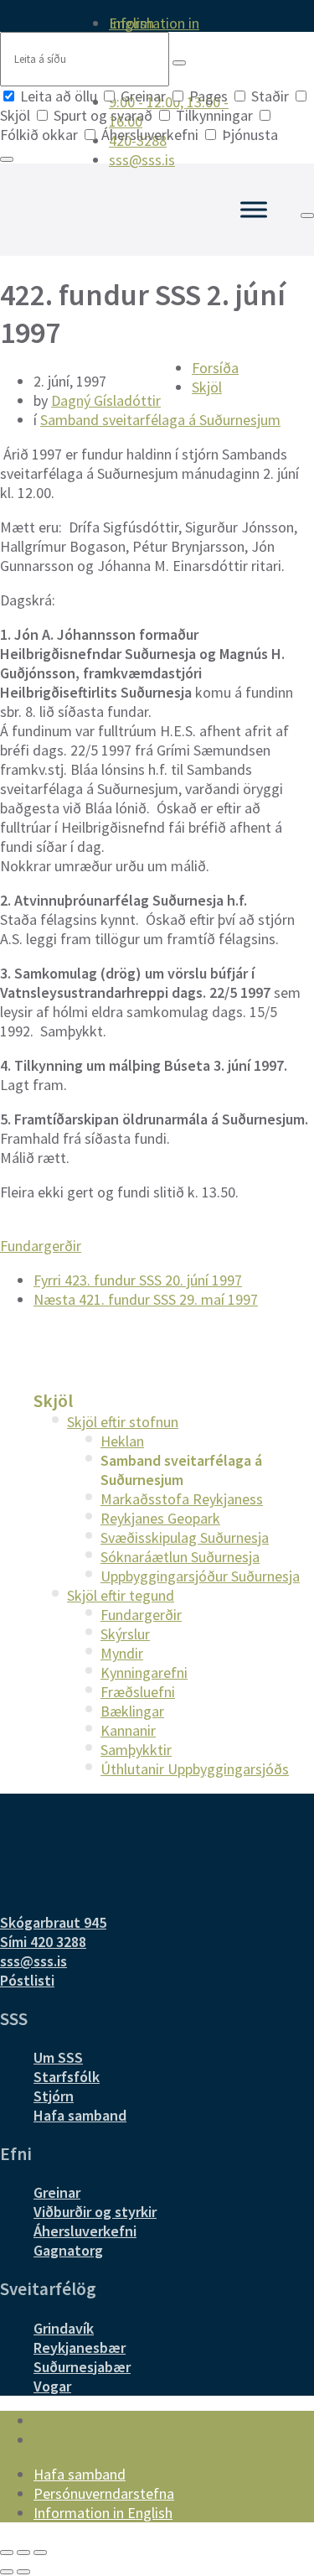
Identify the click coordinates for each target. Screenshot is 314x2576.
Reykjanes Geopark (160, 1518)
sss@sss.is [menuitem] (142, 160)
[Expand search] (307, 216)
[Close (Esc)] (7, 2553)
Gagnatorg (68, 2250)
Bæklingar (132, 1711)
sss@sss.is (33, 1961)
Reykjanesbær (80, 2347)
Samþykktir (136, 1750)
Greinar (143, 96)
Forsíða (215, 368)
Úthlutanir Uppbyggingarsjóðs (195, 1769)
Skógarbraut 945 (53, 1922)
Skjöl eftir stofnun (123, 1422)
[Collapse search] (7, 159)
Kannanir (128, 1730)
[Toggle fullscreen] (23, 2553)
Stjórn (54, 2096)
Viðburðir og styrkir (95, 2212)
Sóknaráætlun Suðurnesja (180, 1557)
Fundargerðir (41, 1246)
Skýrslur (125, 1634)
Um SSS (58, 2057)
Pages (208, 96)
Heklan (122, 1441)
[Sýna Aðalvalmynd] (254, 209)
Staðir (270, 96)
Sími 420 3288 (43, 1942)
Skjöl (207, 387)
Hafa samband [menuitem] (80, 2474)
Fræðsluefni (138, 1692)
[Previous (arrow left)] (7, 2572)
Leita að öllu (59, 96)
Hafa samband (80, 2115)
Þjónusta (248, 135)
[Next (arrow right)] (23, 2572)
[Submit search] (179, 63)
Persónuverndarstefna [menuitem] (104, 2493)
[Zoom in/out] (40, 2553)
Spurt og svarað (103, 115)
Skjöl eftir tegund (121, 1595)
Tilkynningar (214, 115)
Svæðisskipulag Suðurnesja (185, 1537)
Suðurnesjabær (82, 2367)
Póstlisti (27, 1980)
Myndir (122, 1653)
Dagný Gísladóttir (106, 400)
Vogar (52, 2386)
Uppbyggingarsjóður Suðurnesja (200, 1576)
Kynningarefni (144, 1672)
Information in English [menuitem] (154, 23)
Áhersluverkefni (150, 135)
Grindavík (64, 2328)
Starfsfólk (67, 2077)
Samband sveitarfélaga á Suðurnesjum (160, 420)
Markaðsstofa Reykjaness (182, 1499)
